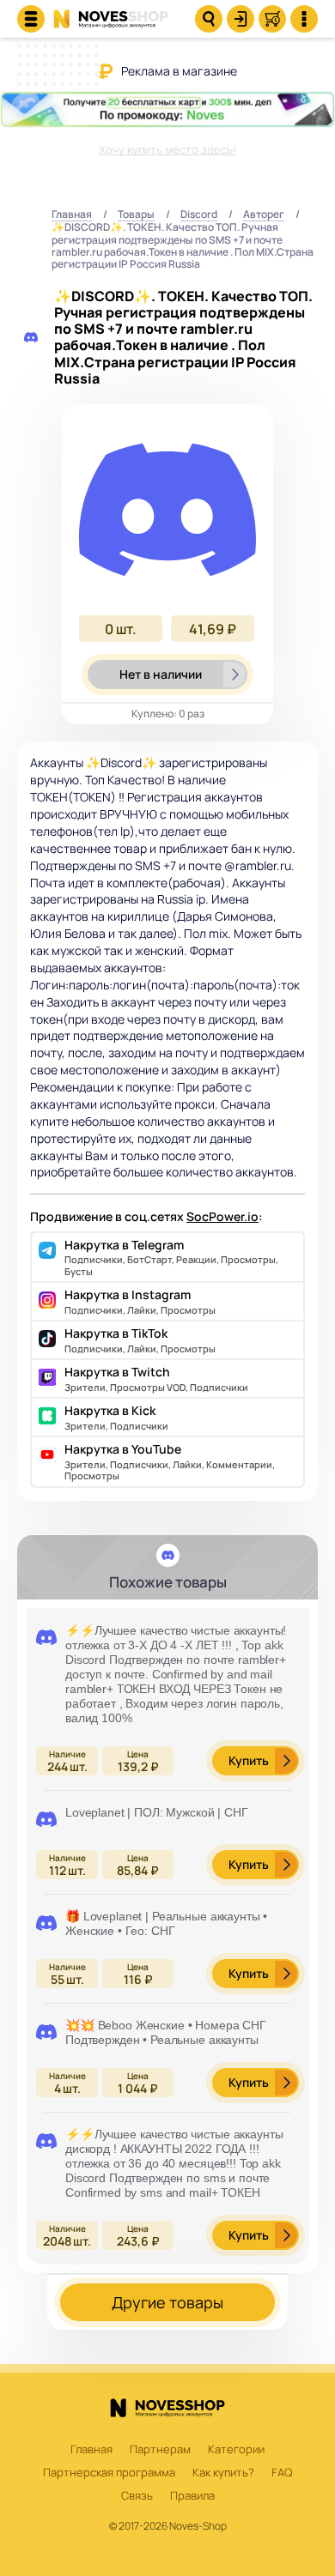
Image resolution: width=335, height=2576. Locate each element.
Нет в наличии (161, 674)
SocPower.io (222, 1216)
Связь (137, 2496)
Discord (199, 215)
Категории (236, 2450)
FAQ (282, 2473)
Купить (249, 1760)
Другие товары (167, 2302)
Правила (192, 2496)
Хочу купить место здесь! (167, 149)
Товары (136, 215)
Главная (72, 215)
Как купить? (223, 2473)
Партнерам (160, 2450)
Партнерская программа (109, 2473)
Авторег (264, 215)
